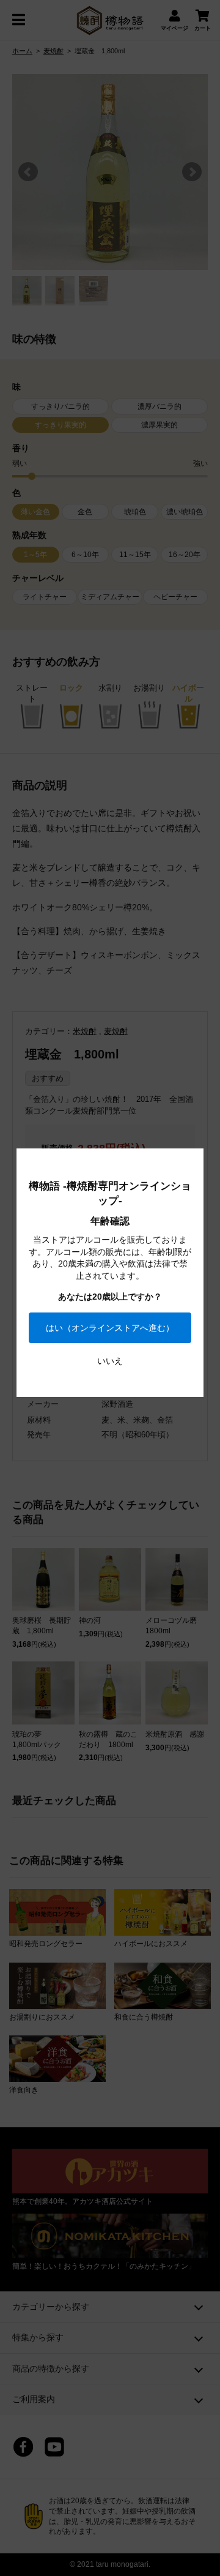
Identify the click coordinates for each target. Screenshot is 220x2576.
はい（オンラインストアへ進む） (110, 1328)
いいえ (110, 1361)
